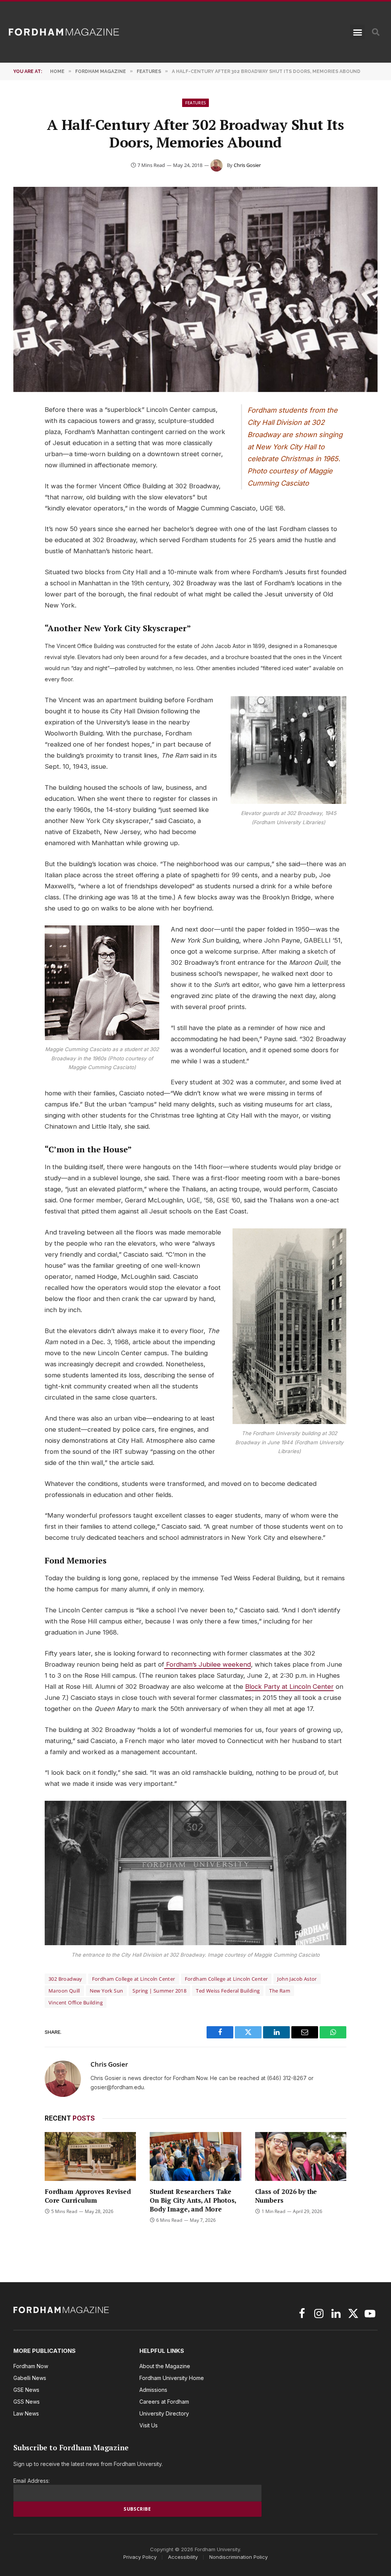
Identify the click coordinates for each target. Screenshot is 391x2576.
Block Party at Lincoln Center (289, 1687)
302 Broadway (65, 1979)
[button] (357, 32)
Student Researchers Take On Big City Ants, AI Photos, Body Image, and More (193, 2200)
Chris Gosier (247, 165)
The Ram (280, 1991)
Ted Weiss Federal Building (228, 1991)
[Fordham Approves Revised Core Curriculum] (90, 2156)
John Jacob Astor (297, 1979)
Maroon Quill (64, 1991)
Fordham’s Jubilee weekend (208, 1664)
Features (196, 103)
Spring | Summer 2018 (159, 1991)
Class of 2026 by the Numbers (286, 2196)
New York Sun (107, 1991)
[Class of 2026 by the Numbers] (301, 2156)
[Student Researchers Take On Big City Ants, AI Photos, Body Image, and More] (195, 2156)
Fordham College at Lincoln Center (134, 1979)
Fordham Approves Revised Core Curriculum (88, 2196)
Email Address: (32, 2481)
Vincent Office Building (76, 2002)
